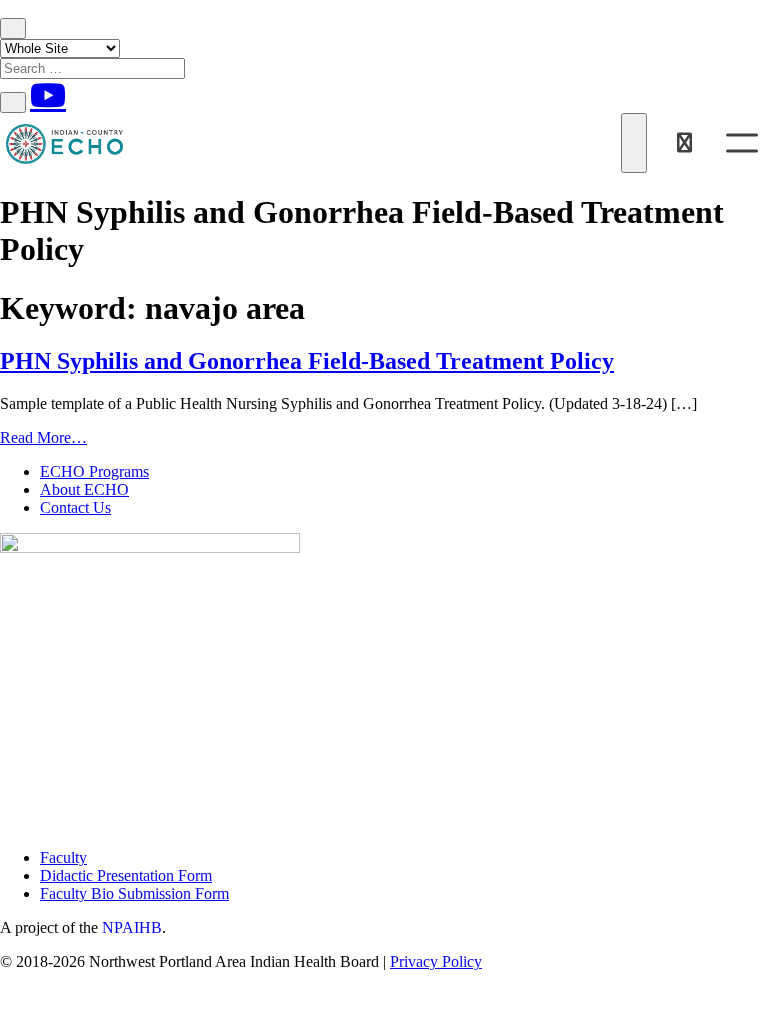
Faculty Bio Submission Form (134, 893)
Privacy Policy (436, 961)
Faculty (63, 857)
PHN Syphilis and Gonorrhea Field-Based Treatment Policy (307, 361)
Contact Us (75, 507)
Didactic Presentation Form (126, 875)
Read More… (43, 437)
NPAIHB (132, 927)
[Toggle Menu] (742, 142)
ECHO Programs (94, 471)
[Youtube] (48, 95)
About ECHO (84, 489)
